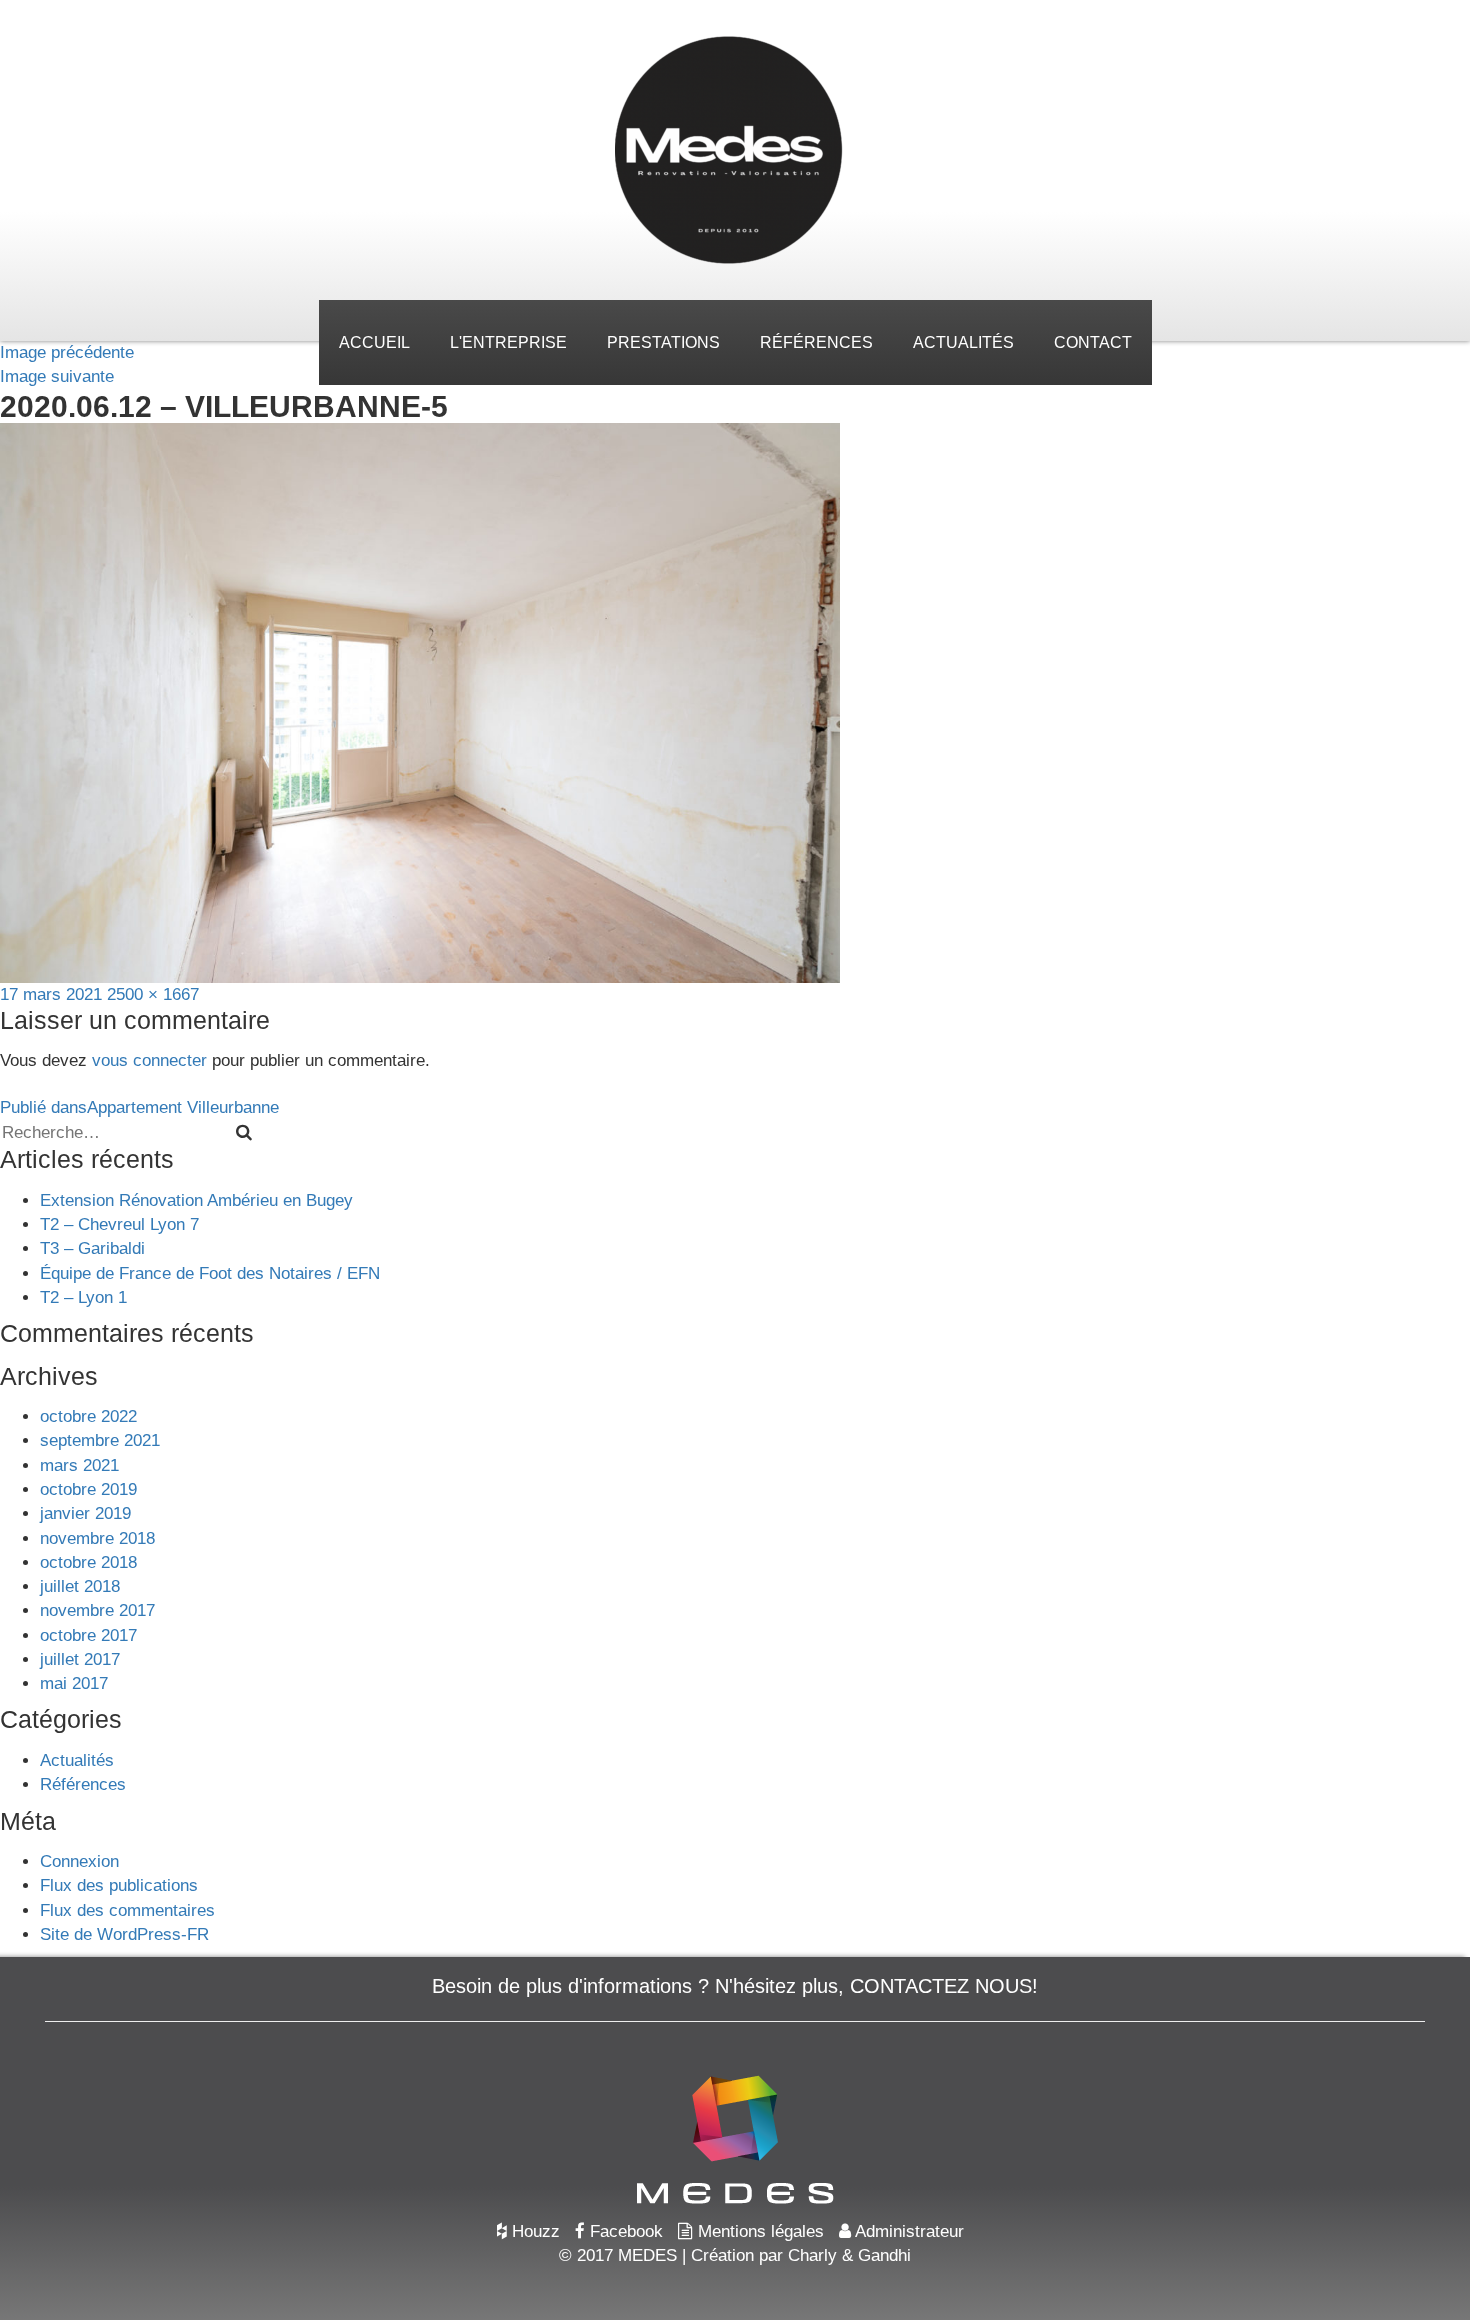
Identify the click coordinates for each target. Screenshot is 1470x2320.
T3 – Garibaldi (92, 1248)
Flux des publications (119, 1885)
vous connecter (149, 1060)
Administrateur (907, 2231)
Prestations (663, 342)
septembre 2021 (100, 1440)
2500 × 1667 (153, 994)
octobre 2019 (88, 1489)
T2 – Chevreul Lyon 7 (119, 1224)
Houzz (533, 2231)
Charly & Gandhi (849, 2255)
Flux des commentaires (127, 1910)
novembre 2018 (97, 1538)
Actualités (963, 342)
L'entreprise (508, 342)
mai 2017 (74, 1683)
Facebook (624, 2231)
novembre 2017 (97, 1610)
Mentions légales (758, 2231)
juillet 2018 (80, 1586)
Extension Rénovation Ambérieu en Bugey (196, 1200)
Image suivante (57, 376)
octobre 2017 (88, 1635)
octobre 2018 (88, 1562)
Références (816, 342)
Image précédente (67, 352)
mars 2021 (79, 1465)
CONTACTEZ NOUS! (944, 1986)
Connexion (79, 1861)
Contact (1093, 342)
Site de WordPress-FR (124, 1934)
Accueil (374, 342)
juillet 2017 (80, 1659)
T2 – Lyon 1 (83, 1297)
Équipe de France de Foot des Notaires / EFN (210, 1273)
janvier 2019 (85, 1513)
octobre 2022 (88, 1416)
